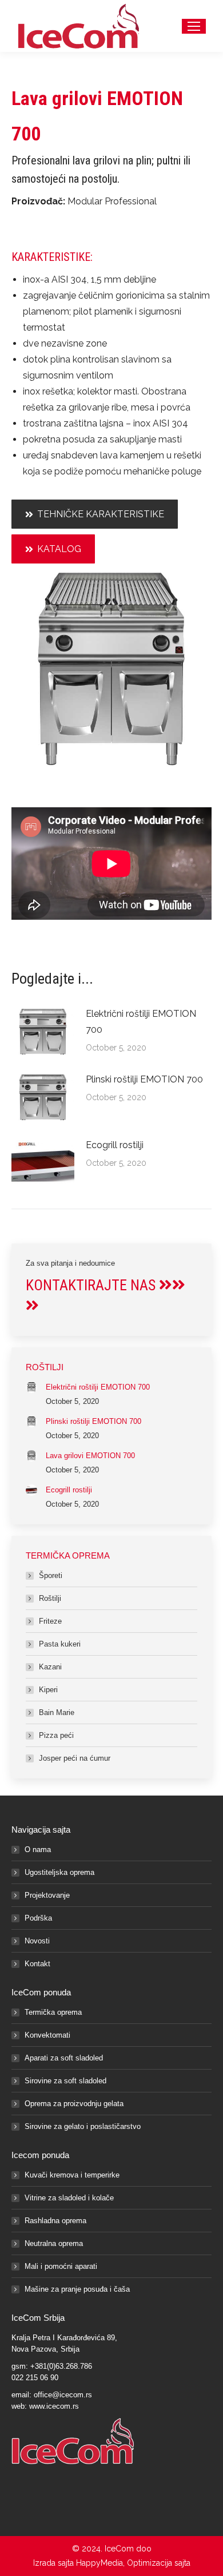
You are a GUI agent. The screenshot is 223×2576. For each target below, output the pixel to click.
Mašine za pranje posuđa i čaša (77, 2289)
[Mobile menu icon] (194, 26)
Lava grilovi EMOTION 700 (90, 1456)
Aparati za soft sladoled (64, 2058)
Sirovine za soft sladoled (65, 2081)
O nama (38, 1850)
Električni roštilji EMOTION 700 (141, 1022)
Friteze (50, 1621)
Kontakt (37, 1964)
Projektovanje (47, 1895)
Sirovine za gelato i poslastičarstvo (83, 2126)
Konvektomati (47, 2035)
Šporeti (51, 1575)
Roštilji (50, 1598)
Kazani (50, 1667)
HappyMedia (99, 2563)
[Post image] (43, 1032)
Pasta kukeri (60, 1644)
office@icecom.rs (63, 2395)
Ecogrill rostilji (115, 1145)
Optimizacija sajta (159, 2563)
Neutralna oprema (54, 2243)
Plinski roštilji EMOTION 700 (144, 1079)
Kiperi (48, 1690)
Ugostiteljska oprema (59, 1872)
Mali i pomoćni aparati (61, 2266)
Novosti (37, 1941)
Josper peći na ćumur (75, 1758)
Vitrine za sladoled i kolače (69, 2198)
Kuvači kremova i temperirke (72, 2175)
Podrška (38, 1918)
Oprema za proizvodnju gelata (74, 2104)
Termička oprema (53, 2012)
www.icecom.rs (54, 2406)
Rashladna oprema (55, 2221)
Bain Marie (57, 1712)
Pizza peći (56, 1735)
